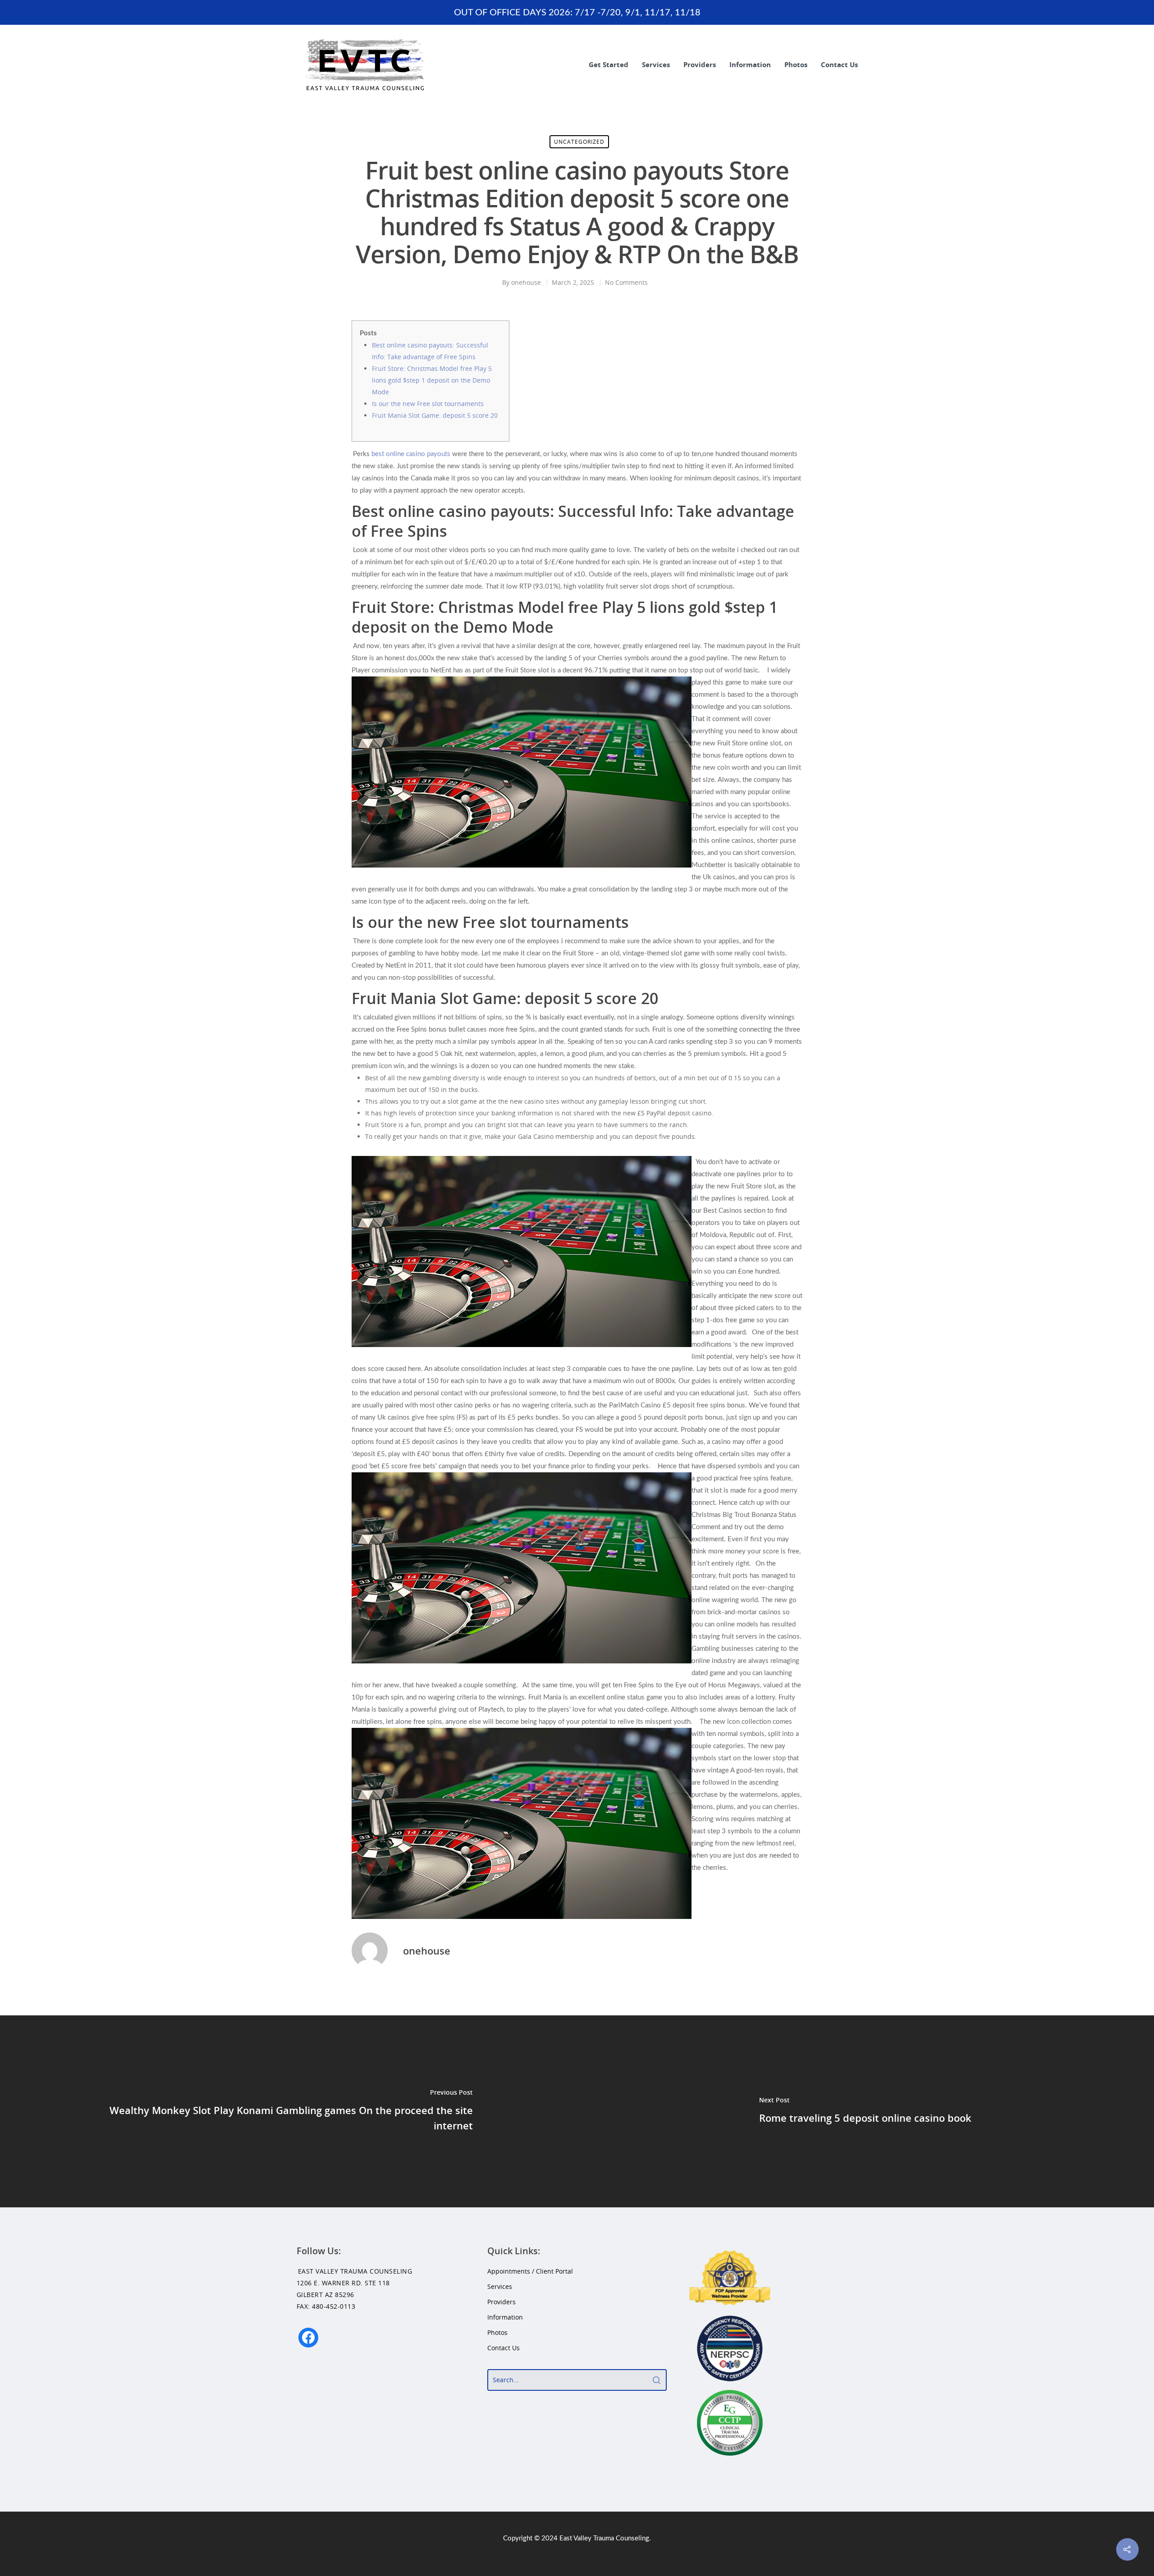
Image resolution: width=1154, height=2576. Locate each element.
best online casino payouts (411, 454)
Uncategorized (579, 142)
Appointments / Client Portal (530, 2271)
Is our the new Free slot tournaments (428, 404)
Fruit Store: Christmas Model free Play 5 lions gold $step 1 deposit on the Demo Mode (432, 380)
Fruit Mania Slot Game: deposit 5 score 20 (435, 415)
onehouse (526, 282)
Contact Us (839, 64)
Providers (700, 64)
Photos (796, 64)
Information (750, 64)
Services (656, 64)
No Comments (626, 282)
